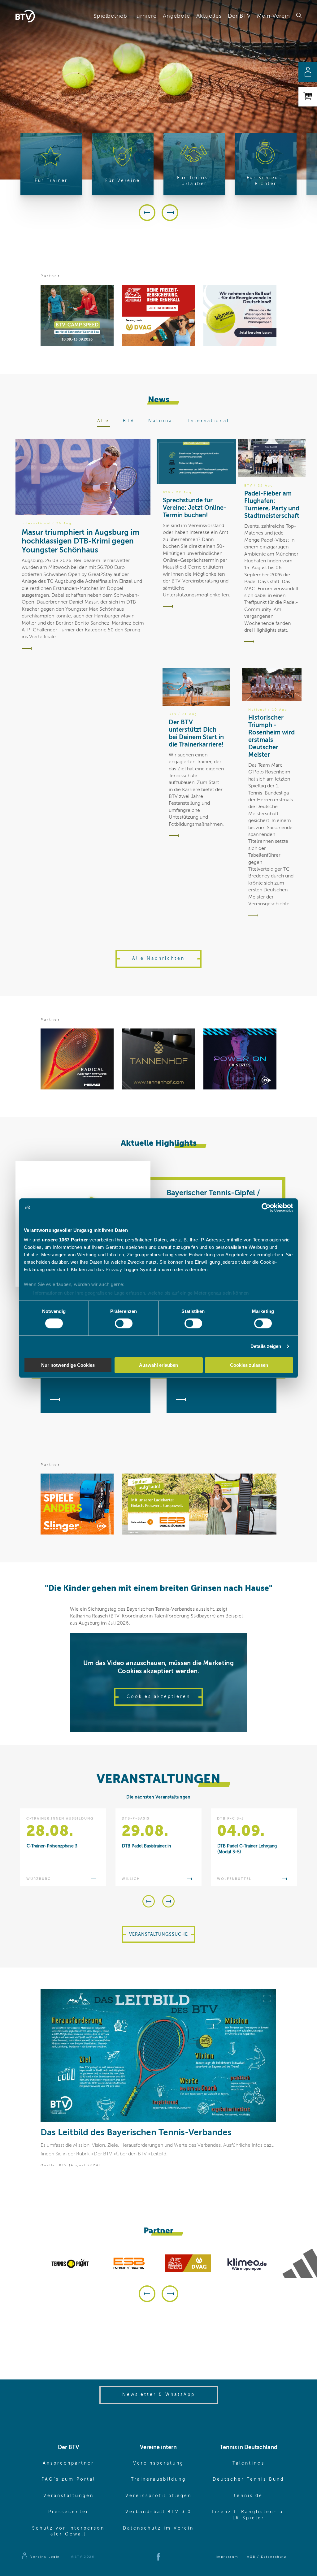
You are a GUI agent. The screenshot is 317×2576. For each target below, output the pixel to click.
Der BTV (239, 16)
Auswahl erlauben (158, 1365)
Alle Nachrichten (158, 959)
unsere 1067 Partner (65, 1240)
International (209, 421)
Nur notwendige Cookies (68, 1365)
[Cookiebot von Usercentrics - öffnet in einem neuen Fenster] (266, 1207)
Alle (103, 421)
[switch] (124, 1323)
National (161, 421)
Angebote (176, 16)
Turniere (145, 16)
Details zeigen (266, 1346)
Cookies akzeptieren (158, 1697)
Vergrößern (267, 1998)
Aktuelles (209, 16)
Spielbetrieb (110, 16)
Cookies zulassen (249, 1365)
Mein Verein (274, 16)
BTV (129, 421)
